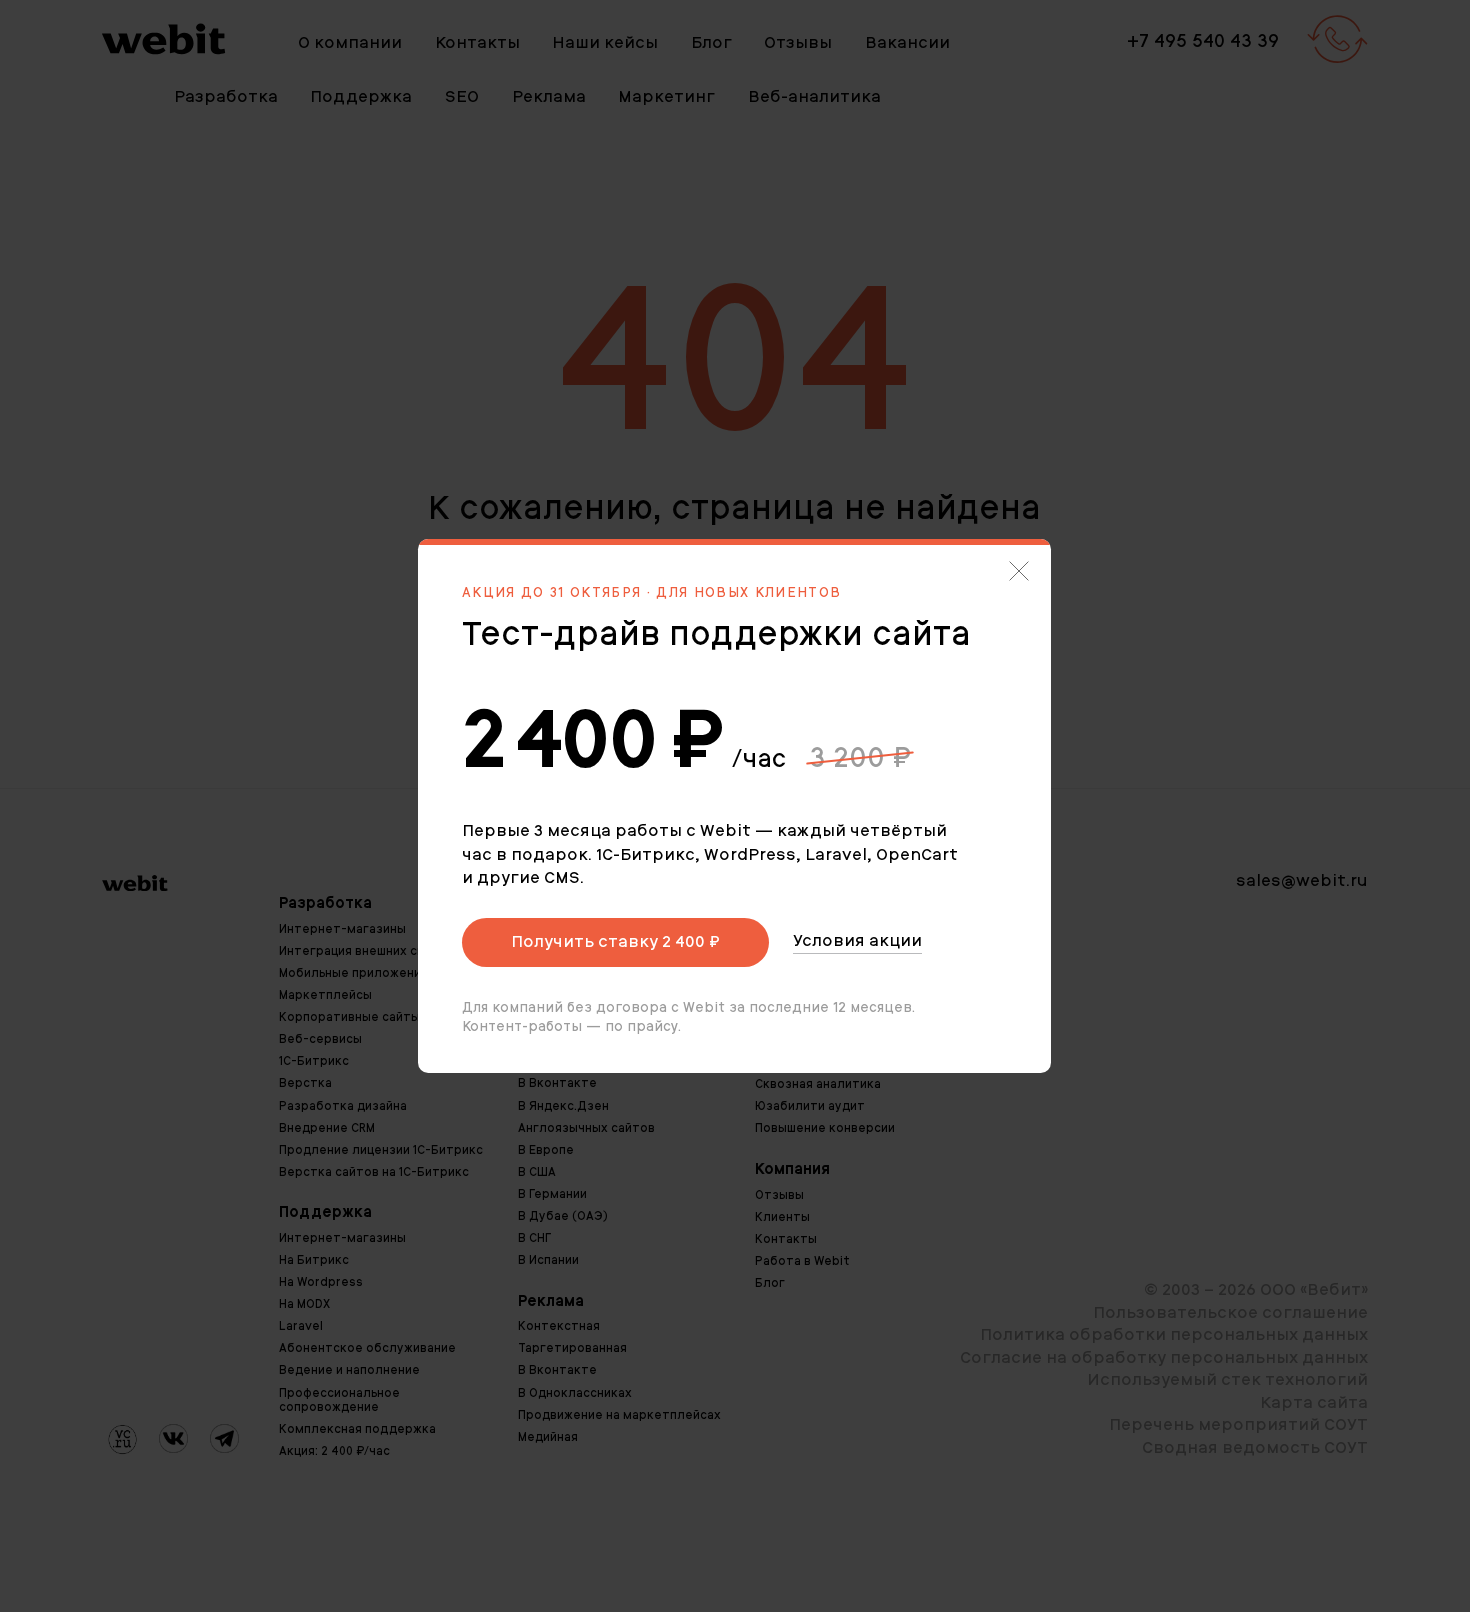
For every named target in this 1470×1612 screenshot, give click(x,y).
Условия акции (857, 940)
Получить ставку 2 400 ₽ (615, 941)
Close (1019, 571)
